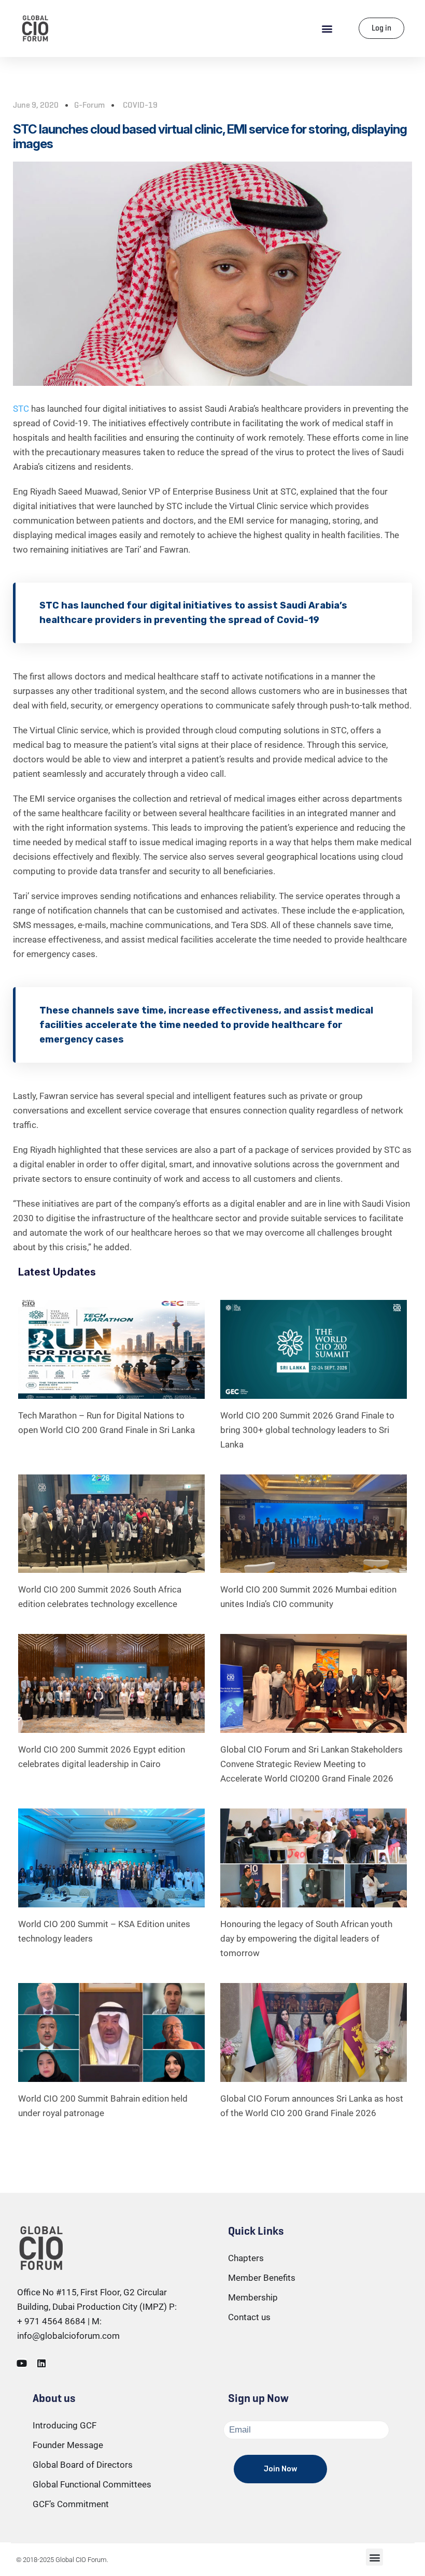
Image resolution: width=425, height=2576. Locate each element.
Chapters (246, 2258)
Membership (253, 2297)
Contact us (249, 2317)
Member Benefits (262, 2278)
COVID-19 (140, 105)
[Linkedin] (41, 2363)
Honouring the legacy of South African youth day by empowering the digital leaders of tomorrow (306, 1938)
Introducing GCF (65, 2425)
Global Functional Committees (92, 2484)
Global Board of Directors (83, 2465)
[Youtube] (22, 2363)
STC (21, 409)
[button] (327, 28)
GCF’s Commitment (71, 2504)
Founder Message (68, 2445)
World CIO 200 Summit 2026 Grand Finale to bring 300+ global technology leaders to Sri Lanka (307, 1430)
